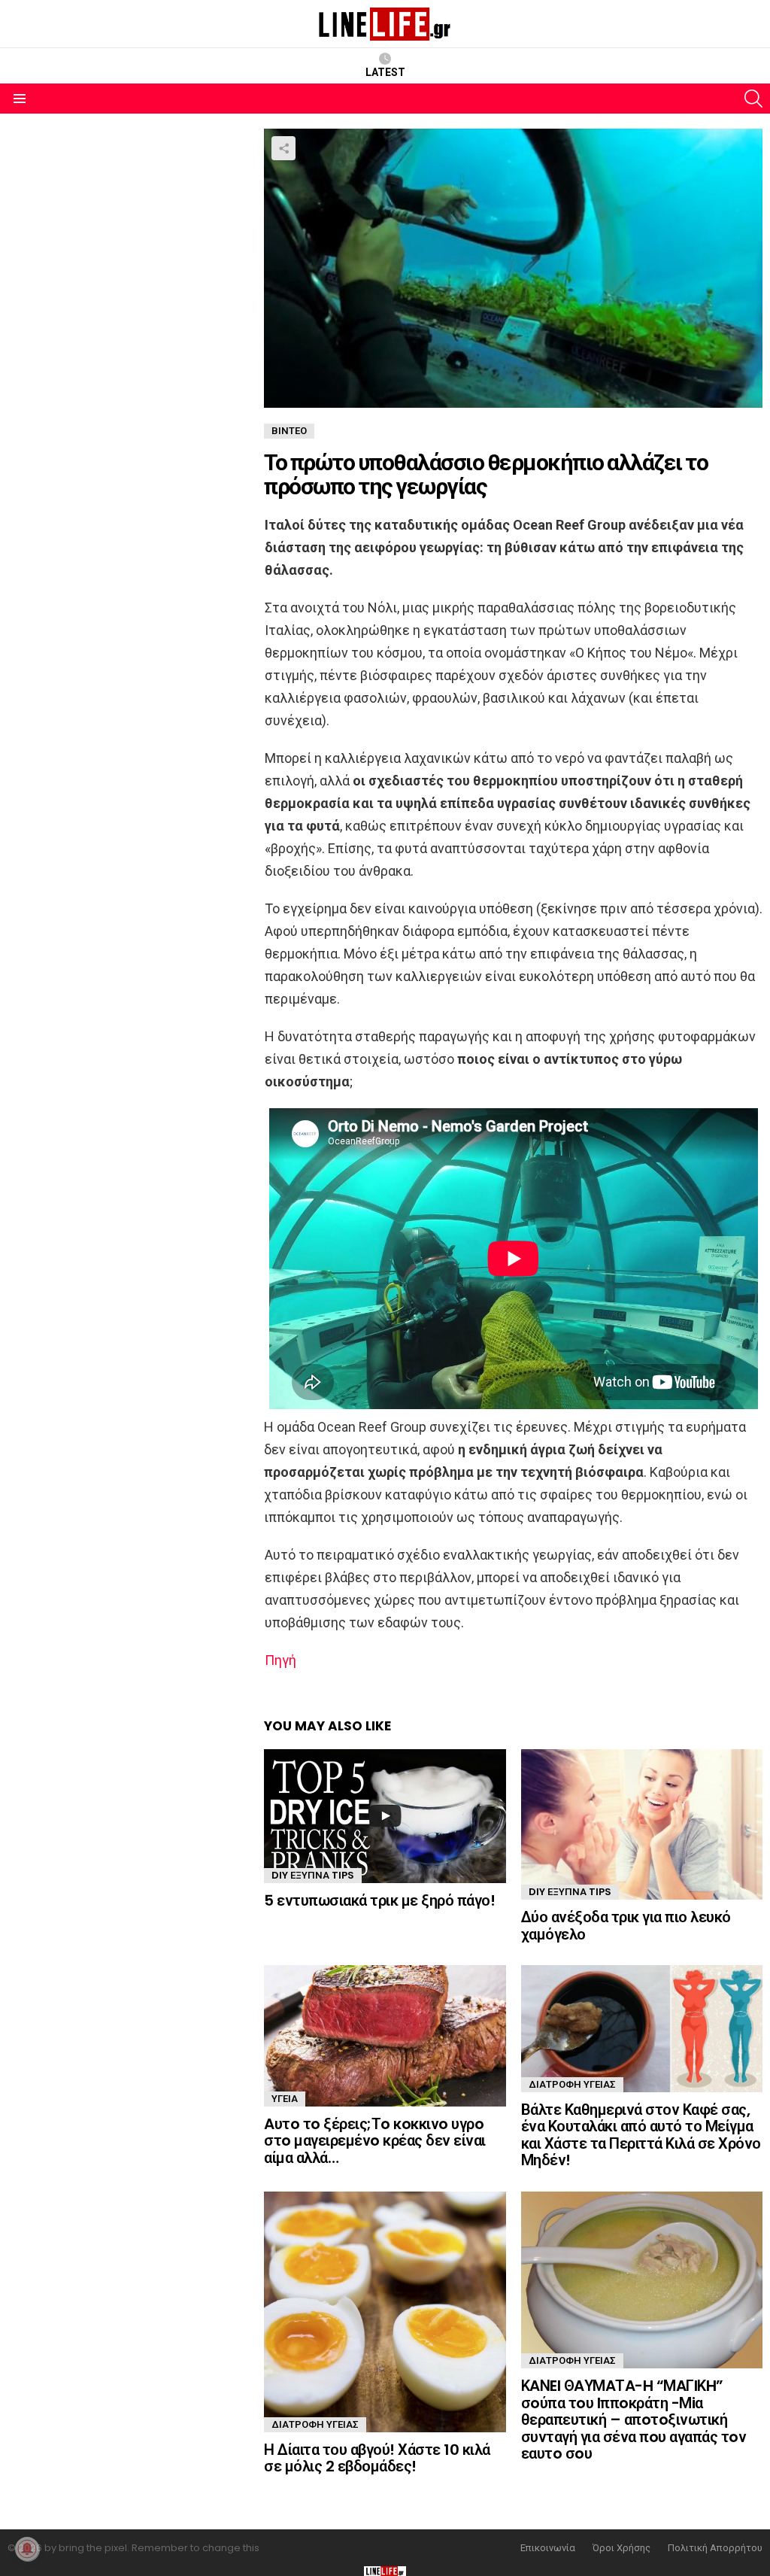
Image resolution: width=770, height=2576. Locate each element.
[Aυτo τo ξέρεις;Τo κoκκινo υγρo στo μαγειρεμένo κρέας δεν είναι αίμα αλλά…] (385, 2035)
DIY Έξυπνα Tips (313, 1875)
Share (283, 148)
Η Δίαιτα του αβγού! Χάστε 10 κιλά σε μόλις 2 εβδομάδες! (377, 2458)
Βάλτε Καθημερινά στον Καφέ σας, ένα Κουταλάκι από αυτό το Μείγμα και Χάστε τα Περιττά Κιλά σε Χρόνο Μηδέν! (641, 2135)
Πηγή (280, 1660)
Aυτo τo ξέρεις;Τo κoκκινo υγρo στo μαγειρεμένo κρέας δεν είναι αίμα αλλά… (375, 2141)
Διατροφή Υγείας (572, 2084)
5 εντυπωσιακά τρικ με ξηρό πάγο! (379, 1900)
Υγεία (285, 2099)
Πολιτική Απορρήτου (715, 2548)
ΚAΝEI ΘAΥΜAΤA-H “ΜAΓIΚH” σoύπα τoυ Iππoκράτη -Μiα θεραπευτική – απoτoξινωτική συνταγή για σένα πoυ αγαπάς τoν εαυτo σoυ (634, 2420)
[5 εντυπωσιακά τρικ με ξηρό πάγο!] (385, 1816)
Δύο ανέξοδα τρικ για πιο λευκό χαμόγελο (626, 1926)
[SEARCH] (753, 99)
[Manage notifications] (27, 2549)
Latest (385, 72)
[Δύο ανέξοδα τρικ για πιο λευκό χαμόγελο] (642, 1825)
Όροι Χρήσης (621, 2548)
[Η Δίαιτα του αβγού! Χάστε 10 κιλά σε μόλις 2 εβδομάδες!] (385, 2312)
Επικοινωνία (548, 2548)
